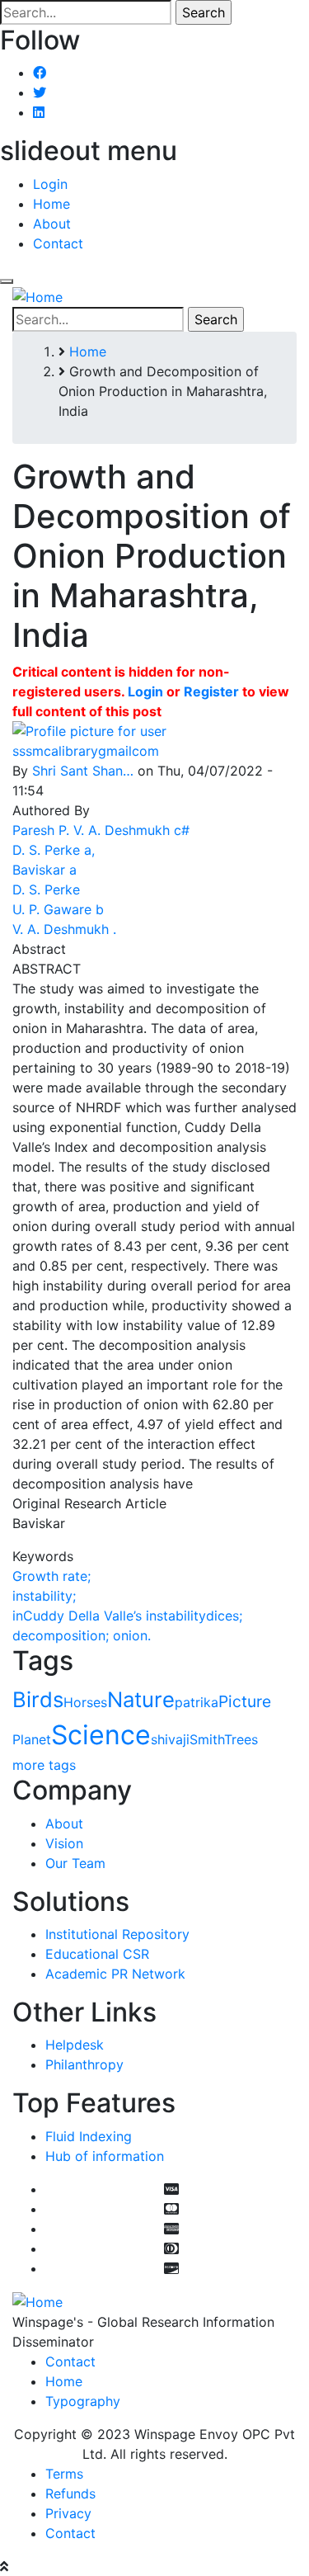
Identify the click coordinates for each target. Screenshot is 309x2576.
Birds (38, 1699)
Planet (32, 1739)
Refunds (70, 2493)
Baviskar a (44, 870)
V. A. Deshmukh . (64, 929)
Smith (207, 1739)
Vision (64, 1843)
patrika (197, 1702)
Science (101, 1735)
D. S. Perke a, (54, 850)
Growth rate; (51, 1576)
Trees (241, 1739)
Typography (83, 2401)
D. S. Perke (46, 889)
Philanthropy (84, 2064)
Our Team (75, 1863)
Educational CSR (97, 1954)
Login (50, 184)
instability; (44, 1596)
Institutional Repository (117, 1934)
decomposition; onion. (82, 1635)
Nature (141, 1699)
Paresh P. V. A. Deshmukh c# (101, 830)
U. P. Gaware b (58, 909)
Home (51, 204)
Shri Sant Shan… (83, 771)
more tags (44, 1765)
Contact (58, 243)
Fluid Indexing (89, 2136)
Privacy (68, 2513)
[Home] (37, 296)
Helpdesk (75, 2045)
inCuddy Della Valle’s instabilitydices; (127, 1616)
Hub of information (105, 2156)
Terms (64, 2474)
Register (211, 691)
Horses (85, 1702)
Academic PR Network (115, 1974)
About (52, 224)
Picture (245, 1701)
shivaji (170, 1739)
